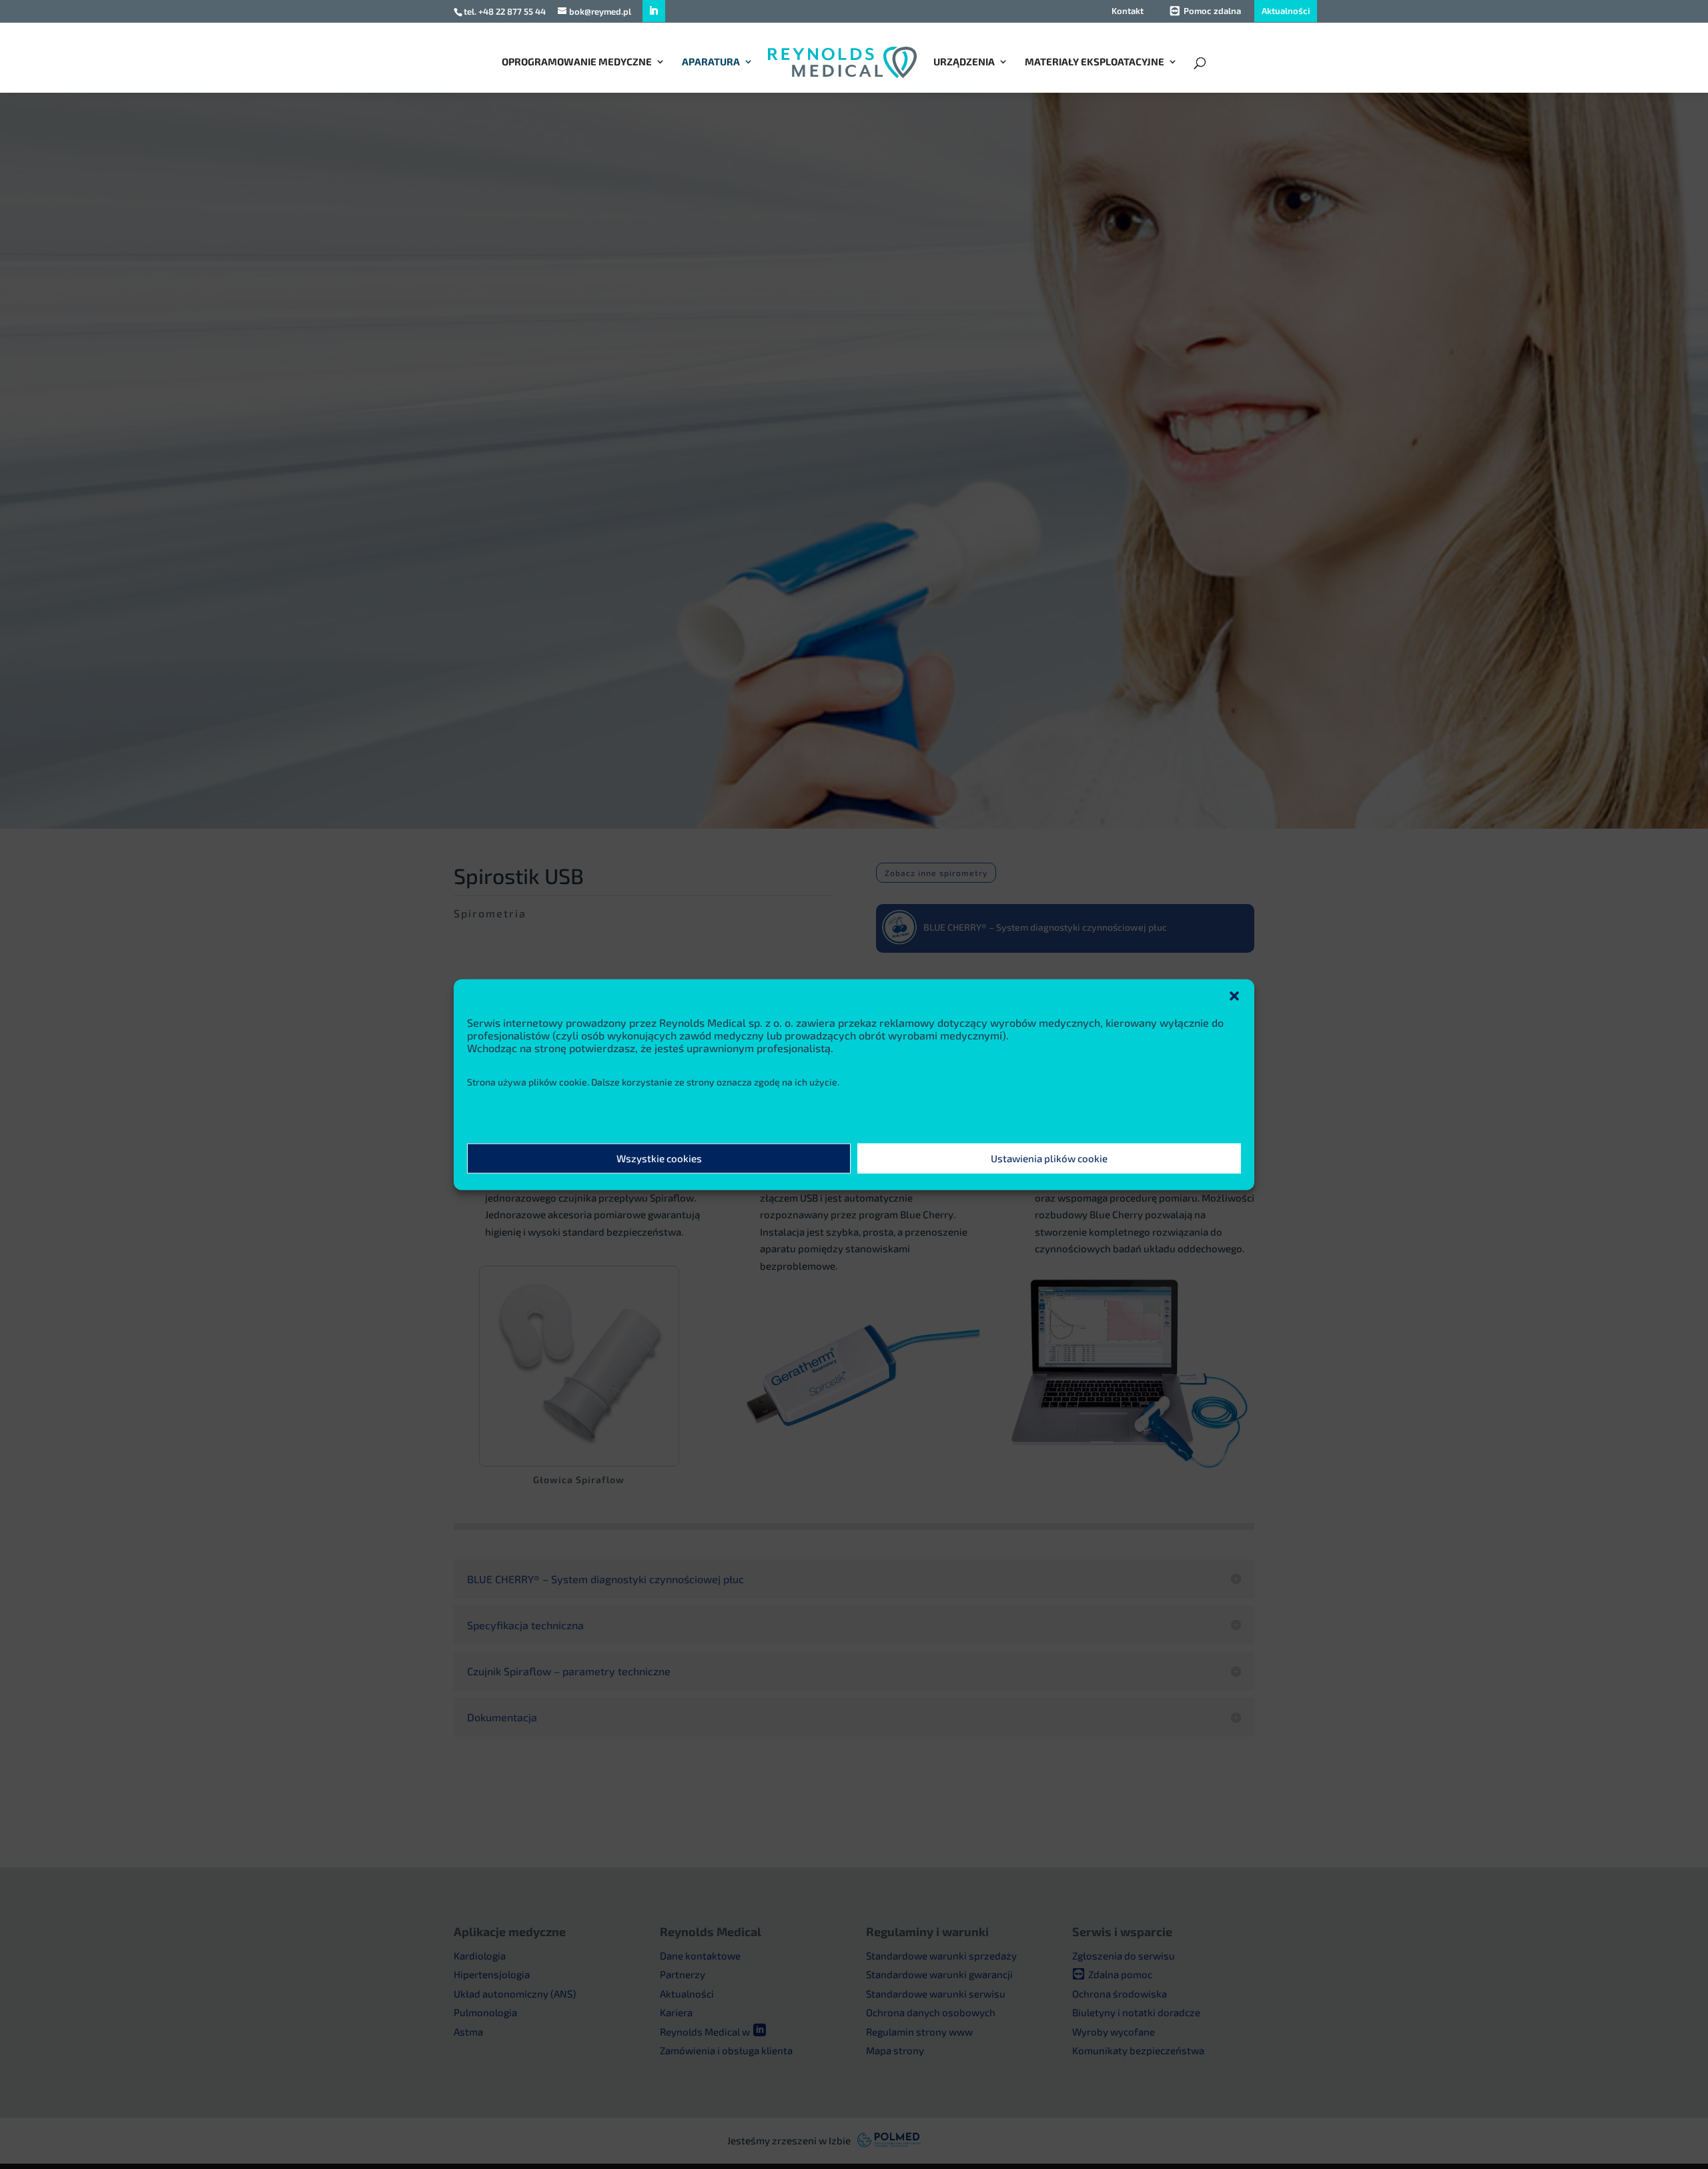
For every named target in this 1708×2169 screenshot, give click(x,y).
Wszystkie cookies (659, 1158)
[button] (1234, 995)
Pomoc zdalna (1212, 11)
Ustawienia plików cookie (1049, 1158)
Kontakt (1128, 11)
